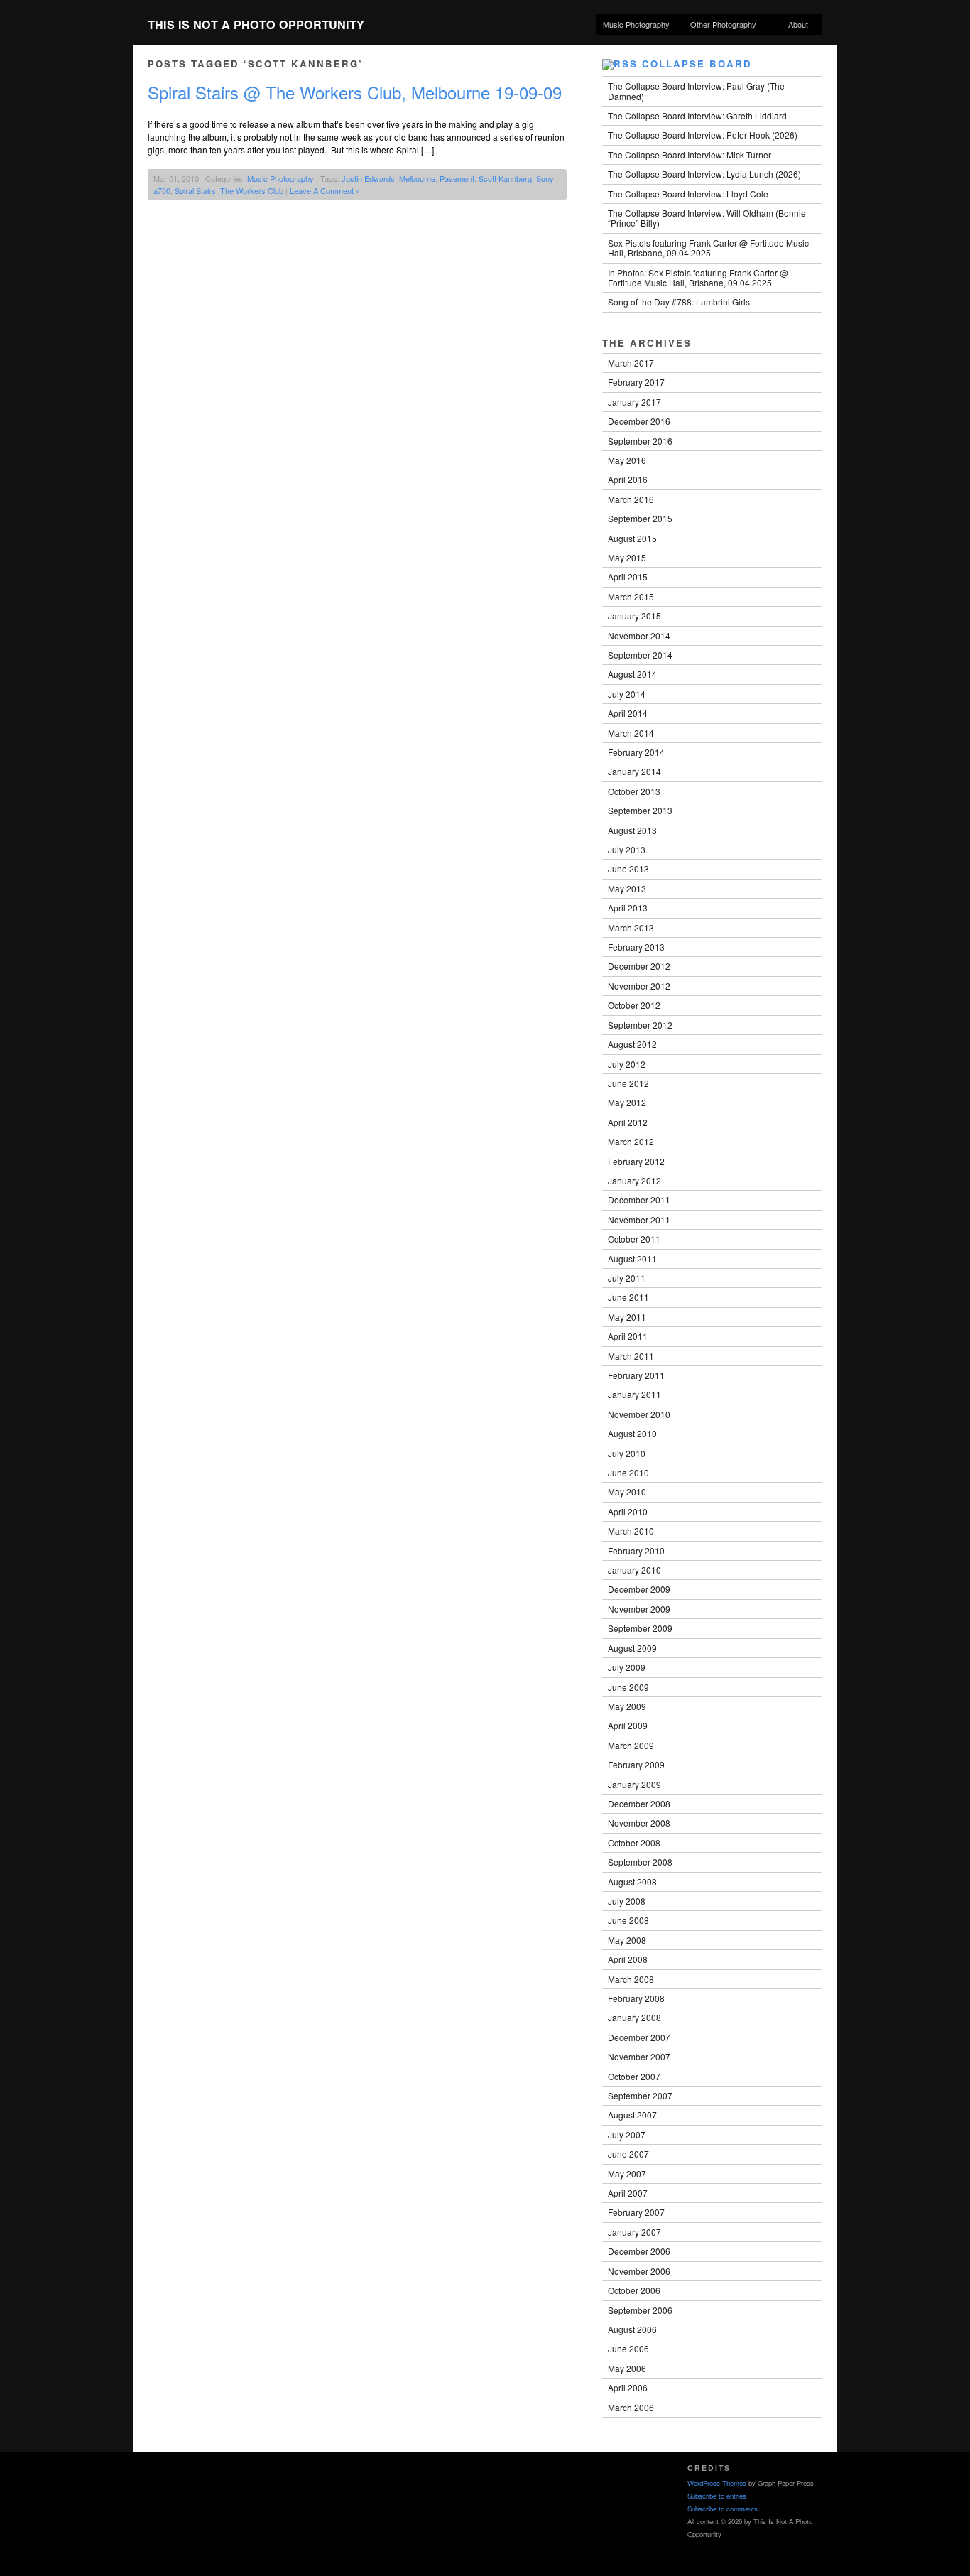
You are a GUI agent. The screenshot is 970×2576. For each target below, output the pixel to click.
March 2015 (631, 596)
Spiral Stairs (195, 190)
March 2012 (631, 1141)
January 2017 (634, 402)
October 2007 (634, 2076)
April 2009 (628, 1725)
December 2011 (639, 1200)
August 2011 (632, 1259)
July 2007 (627, 2134)
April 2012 (628, 1122)
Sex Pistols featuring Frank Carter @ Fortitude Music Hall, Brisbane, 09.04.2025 (708, 248)
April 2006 (628, 2387)
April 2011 (628, 1336)
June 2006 (628, 2348)
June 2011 (628, 1297)
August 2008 (632, 1882)
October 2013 (634, 791)
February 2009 (636, 1764)
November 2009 (639, 1609)
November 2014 (639, 635)
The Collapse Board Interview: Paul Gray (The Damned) (696, 91)
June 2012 (628, 1083)
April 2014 (628, 713)
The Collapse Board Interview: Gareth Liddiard (697, 115)
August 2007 (632, 2115)
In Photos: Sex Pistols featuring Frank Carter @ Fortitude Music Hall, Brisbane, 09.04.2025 (698, 277)
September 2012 (640, 1025)
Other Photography (720, 25)
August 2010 (632, 1433)
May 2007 (627, 2174)
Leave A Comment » (325, 190)
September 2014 (640, 655)
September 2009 (640, 1628)
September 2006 (640, 2310)
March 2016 (631, 499)
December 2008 (639, 1803)
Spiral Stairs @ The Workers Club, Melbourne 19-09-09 (355, 92)
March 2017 (631, 363)
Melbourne (417, 178)
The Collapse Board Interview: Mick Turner (690, 155)
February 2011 (636, 1375)
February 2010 (636, 1551)
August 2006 (632, 2329)
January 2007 (634, 2232)
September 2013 (640, 810)
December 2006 (639, 2251)
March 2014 (631, 733)
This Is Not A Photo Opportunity (256, 25)
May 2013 (627, 888)
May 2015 (627, 557)
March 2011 (631, 1356)
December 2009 (639, 1589)
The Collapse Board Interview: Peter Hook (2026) (703, 135)
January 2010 (634, 1570)
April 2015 (628, 577)
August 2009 (632, 1648)
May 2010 (627, 1492)
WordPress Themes (717, 2483)
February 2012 (636, 1161)
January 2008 (634, 2017)
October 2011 (634, 1239)
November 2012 (639, 986)
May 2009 (627, 1706)
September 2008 (640, 1862)
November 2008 (639, 1823)
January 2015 (634, 616)
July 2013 (627, 849)
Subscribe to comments (723, 2509)
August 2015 (632, 538)
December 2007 (639, 2037)
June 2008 (628, 1920)
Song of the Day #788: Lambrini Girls (679, 302)
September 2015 (640, 518)
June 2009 (628, 1687)
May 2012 (627, 1102)
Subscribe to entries (717, 2496)
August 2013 (632, 830)
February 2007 (636, 2212)
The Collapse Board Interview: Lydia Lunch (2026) (704, 174)
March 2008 (631, 1979)
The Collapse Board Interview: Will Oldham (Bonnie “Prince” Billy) (707, 218)
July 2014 (627, 694)
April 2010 (628, 1511)
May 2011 (627, 1317)
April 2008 (628, 1959)
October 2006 (634, 2290)
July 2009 (627, 1667)
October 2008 (634, 1842)
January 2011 (634, 1394)
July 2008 (627, 1901)
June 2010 (628, 1472)
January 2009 (634, 1784)
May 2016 (627, 460)
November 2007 (639, 2056)
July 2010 (627, 1453)
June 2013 (628, 868)
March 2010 (631, 1531)
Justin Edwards (368, 178)
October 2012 (634, 1005)
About (798, 24)
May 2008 (627, 1940)
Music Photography (636, 24)
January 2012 (634, 1180)
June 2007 (628, 2154)
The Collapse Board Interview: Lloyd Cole (688, 194)
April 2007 (628, 2193)
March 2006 (631, 2407)
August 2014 (632, 674)
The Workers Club (252, 190)
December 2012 (639, 966)
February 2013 (636, 947)
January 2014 (634, 771)
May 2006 (627, 2368)
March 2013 (631, 927)
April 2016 (628, 479)
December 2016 (639, 421)
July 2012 (627, 1064)
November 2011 (639, 1219)
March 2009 (631, 1745)
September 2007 (640, 2095)
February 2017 (636, 382)
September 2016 (640, 441)
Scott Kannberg (505, 178)
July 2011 (627, 1278)
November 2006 (639, 2271)
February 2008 (636, 1998)
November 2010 (639, 1414)
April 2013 (628, 908)
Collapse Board (697, 64)
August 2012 (632, 1044)
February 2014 (636, 752)
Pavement (457, 178)
